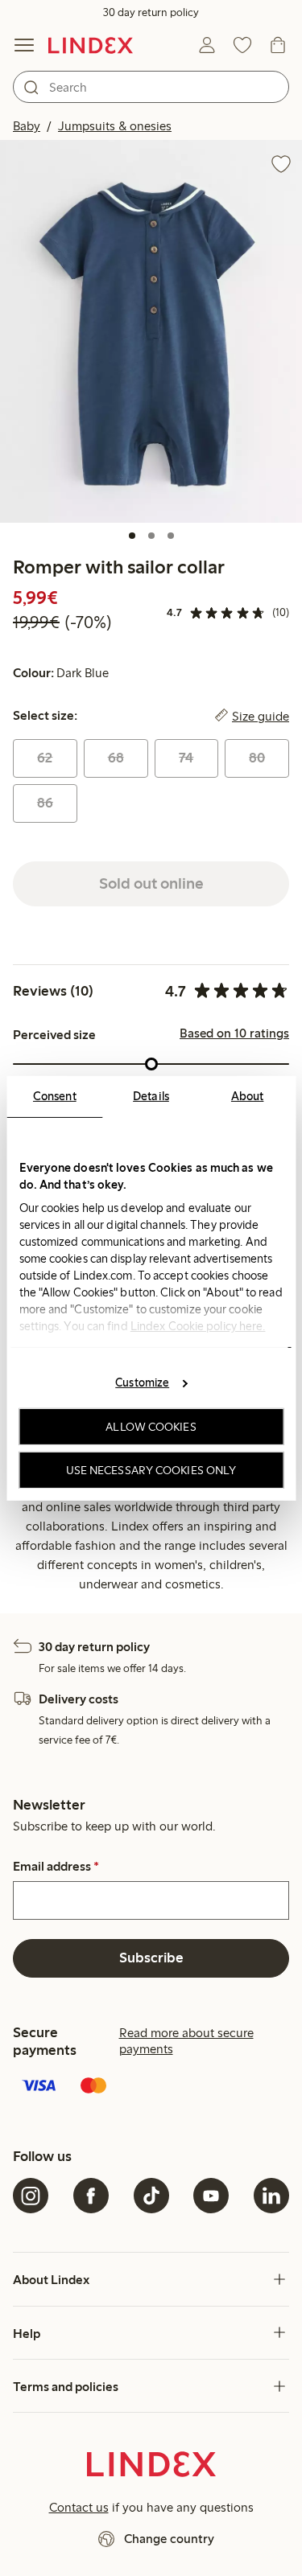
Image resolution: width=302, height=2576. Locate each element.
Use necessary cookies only (151, 1469)
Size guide (261, 716)
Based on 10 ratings (234, 1033)
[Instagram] (31, 2196)
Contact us (79, 2507)
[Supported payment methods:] (151, 2087)
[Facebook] (91, 2196)
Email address (56, 1867)
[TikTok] (151, 2196)
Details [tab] (151, 1095)
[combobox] (151, 87)
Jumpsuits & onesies (115, 126)
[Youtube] (211, 2196)
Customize (142, 1382)
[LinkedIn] (271, 2196)
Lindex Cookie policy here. (197, 1325)
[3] (171, 536)
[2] (151, 536)
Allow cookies (151, 1427)
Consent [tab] (55, 1095)
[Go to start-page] (91, 45)
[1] (132, 536)
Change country (169, 2539)
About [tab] (248, 1095)
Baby (27, 126)
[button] (151, 331)
